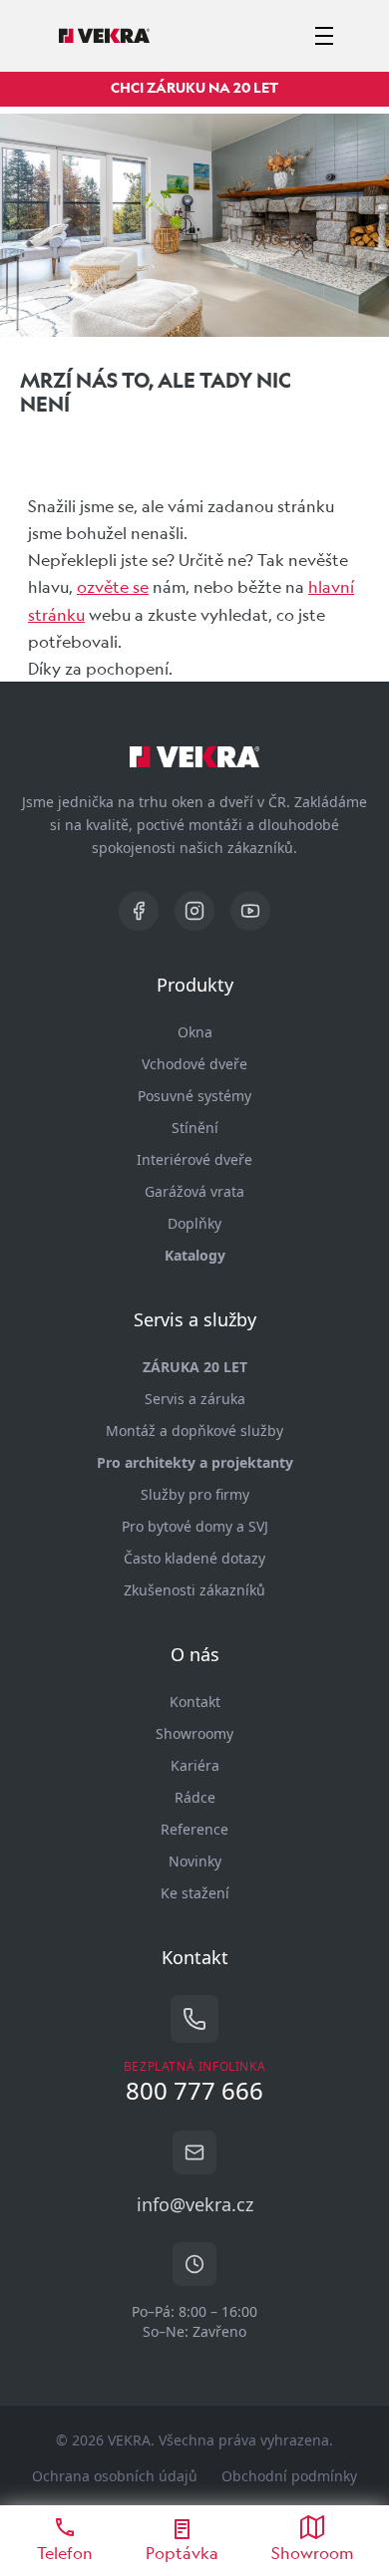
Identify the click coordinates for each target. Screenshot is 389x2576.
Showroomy (194, 1733)
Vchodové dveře (194, 1064)
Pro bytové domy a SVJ (195, 1526)
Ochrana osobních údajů (115, 2476)
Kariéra (195, 1765)
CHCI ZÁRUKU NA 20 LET (194, 87)
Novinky (195, 1861)
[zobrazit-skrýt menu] (324, 36)
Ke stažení (195, 1893)
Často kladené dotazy (194, 1558)
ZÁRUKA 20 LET (195, 1367)
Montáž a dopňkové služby (194, 1431)
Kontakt (195, 1702)
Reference (194, 1829)
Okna (195, 1032)
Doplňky (194, 1223)
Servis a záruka (195, 1399)
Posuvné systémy (194, 1096)
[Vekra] (104, 36)
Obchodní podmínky (289, 2476)
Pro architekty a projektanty (195, 1462)
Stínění (195, 1128)
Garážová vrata (194, 1191)
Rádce (195, 1797)
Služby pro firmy (195, 1494)
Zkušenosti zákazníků (194, 1590)
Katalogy (195, 1255)
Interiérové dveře (194, 1159)
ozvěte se (113, 586)
